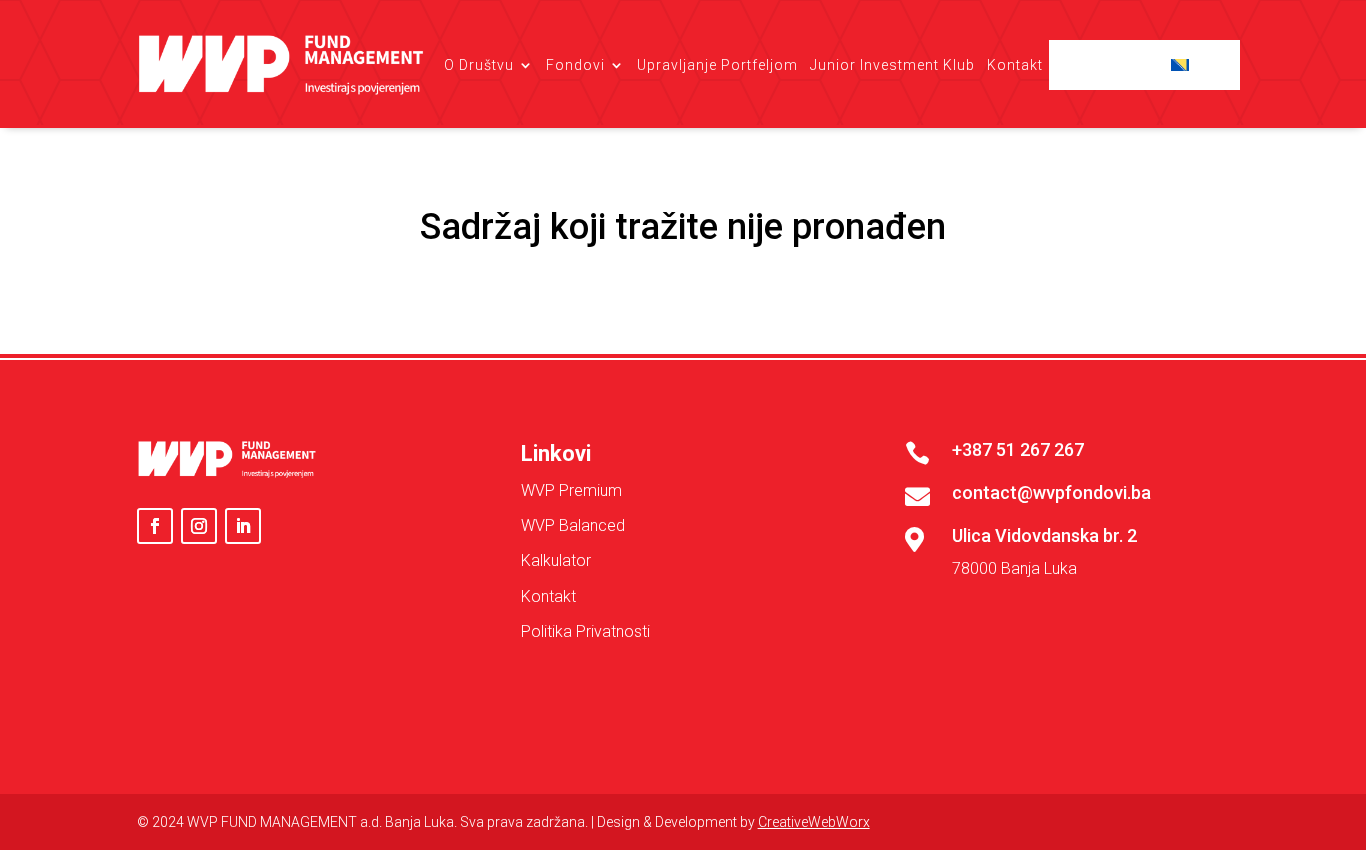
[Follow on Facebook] (155, 526)
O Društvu (479, 65)
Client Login (1117, 65)
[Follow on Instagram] (199, 526)
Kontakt (1015, 65)
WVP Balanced (573, 525)
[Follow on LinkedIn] (243, 526)
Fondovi (575, 65)
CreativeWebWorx (814, 822)
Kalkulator (556, 560)
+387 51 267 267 (1018, 449)
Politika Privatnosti (585, 631)
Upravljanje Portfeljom (717, 65)
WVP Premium (571, 490)
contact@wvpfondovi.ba (1051, 492)
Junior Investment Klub (892, 65)
